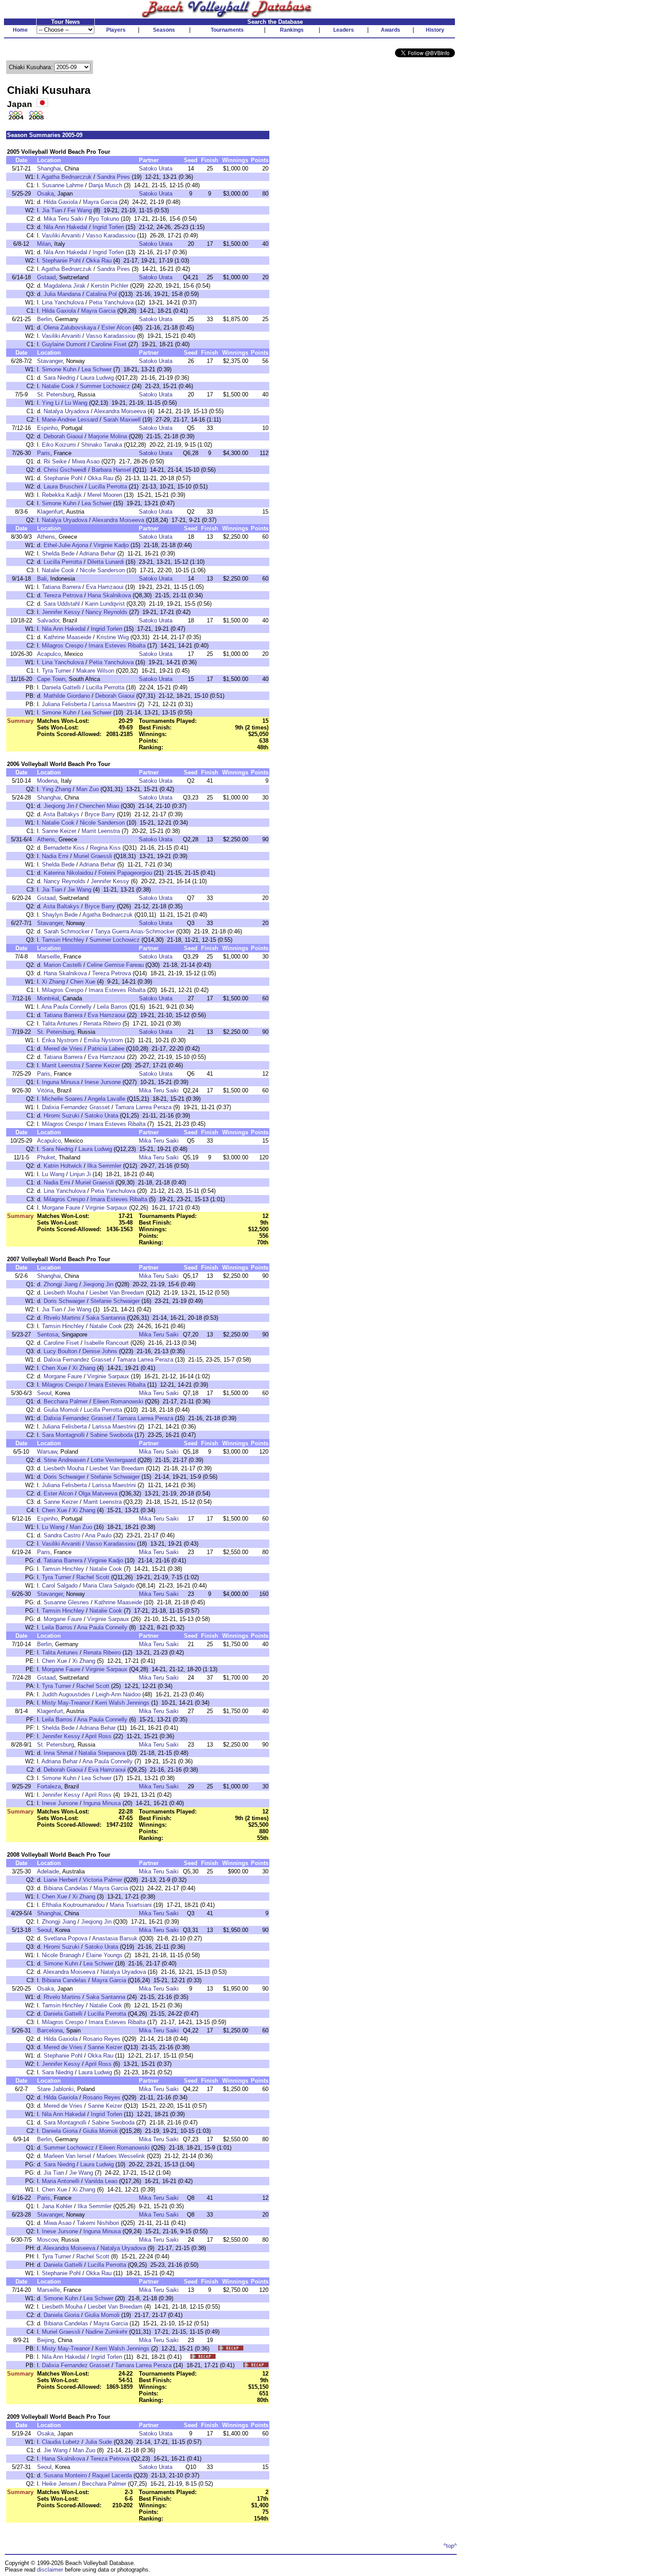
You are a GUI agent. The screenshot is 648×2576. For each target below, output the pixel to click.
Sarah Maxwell (122, 420)
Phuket (46, 1157)
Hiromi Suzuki (61, 1116)
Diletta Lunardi (106, 562)
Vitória (45, 1090)
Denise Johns (100, 1351)
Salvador (48, 620)
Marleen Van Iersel (67, 2156)
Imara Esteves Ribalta (117, 646)
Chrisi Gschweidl (65, 470)
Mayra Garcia (100, 202)
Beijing (46, 2340)
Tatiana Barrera (61, 587)
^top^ (450, 2546)
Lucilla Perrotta (108, 487)
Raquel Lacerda (112, 2475)
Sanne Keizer (59, 831)
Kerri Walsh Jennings (122, 1703)
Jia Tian (52, 210)
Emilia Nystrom (103, 1040)
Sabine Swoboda (111, 1435)
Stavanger (50, 361)
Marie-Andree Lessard (70, 420)
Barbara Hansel (111, 470)
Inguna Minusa (61, 1082)
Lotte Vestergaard (113, 1460)
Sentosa (48, 1334)
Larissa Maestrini (114, 704)
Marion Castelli (63, 965)
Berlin (44, 319)
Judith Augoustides (66, 1694)
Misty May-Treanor (66, 1703)
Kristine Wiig (113, 637)
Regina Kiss (105, 848)
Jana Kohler (57, 2206)
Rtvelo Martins (62, 1318)
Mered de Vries (63, 1049)
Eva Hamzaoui (105, 587)
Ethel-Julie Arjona (66, 545)
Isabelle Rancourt (106, 1343)
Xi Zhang (53, 982)
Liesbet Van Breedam (117, 1293)
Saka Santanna (106, 1318)
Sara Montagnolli (63, 1435)
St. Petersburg (56, 394)
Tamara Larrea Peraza (143, 1107)
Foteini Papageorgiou (125, 873)
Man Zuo (88, 789)
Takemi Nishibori (98, 2223)
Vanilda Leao (101, 2181)
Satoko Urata (156, 168)
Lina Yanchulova (63, 302)
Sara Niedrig (59, 378)
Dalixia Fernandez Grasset (76, 1107)
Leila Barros (112, 1007)
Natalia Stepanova (102, 1753)
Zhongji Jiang (61, 1284)
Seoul (44, 1393)
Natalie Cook (58, 386)
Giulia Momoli (61, 1410)
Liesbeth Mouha (64, 1293)
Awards (391, 30)
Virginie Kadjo (111, 545)
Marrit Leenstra (101, 831)
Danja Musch (105, 185)
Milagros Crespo (63, 646)
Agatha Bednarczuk (67, 177)
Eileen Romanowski (118, 1401)
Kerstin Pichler (110, 286)
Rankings (292, 30)
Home (20, 30)
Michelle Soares (62, 1099)
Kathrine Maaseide (67, 637)
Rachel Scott (93, 1577)
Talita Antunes (60, 1023)
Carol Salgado (60, 1586)
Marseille (48, 957)
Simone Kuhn (59, 369)
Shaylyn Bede (60, 915)
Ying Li (51, 403)
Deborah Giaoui (63, 436)
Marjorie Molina (108, 436)
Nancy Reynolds (106, 612)
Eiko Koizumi (59, 445)
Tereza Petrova (63, 595)
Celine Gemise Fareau (115, 965)
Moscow (47, 2240)
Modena (47, 781)
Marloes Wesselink (121, 2156)
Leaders (344, 30)
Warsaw (47, 1452)
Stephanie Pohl (61, 261)
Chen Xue (83, 982)
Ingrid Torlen (108, 227)
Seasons (164, 30)
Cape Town (51, 679)
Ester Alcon (116, 328)
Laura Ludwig (97, 378)
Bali (42, 579)
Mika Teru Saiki (63, 219)
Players (116, 30)
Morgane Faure (61, 1208)
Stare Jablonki (55, 2089)
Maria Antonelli (61, 2181)
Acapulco (49, 654)
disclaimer (50, 2570)
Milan (44, 244)
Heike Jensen (59, 2484)
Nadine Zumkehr (106, 2332)
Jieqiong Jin (59, 806)
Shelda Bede (58, 553)
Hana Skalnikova (109, 595)
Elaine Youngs (104, 1955)
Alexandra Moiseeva (120, 411)
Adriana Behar (97, 553)
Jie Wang (79, 890)
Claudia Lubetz (61, 2442)
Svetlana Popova (65, 1938)
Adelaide (48, 1871)
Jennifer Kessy (61, 612)
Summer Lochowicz (105, 386)
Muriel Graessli (93, 856)
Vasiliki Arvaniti (61, 235)
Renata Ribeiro (102, 1023)
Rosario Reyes (102, 2039)
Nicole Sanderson (102, 570)
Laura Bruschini (63, 487)
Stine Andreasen (65, 1460)
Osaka (45, 194)
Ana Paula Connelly (67, 1007)
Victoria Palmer (102, 1880)
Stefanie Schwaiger (115, 1301)
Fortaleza (49, 1786)
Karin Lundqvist (105, 604)
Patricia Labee (106, 1049)
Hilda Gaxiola (61, 202)
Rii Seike (55, 461)
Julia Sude (99, 2442)
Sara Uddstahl (62, 604)
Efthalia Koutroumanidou (73, 1905)
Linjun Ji (80, 1174)
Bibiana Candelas (66, 1888)
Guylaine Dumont (64, 344)
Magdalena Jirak (65, 286)
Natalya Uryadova (66, 411)
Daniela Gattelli (61, 687)
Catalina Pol (101, 294)
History (435, 30)
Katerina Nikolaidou (68, 873)
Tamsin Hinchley (63, 940)
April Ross (98, 1736)
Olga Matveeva (98, 1493)
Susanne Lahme (63, 185)
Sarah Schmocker (67, 931)
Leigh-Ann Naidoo (118, 1694)
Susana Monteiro (65, 2475)
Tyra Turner (56, 671)
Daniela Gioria (60, 2131)
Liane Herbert (61, 1880)
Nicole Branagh (61, 1955)
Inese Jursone (103, 1082)
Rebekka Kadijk (62, 495)
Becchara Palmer (66, 1401)
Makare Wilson (95, 671)
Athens (46, 537)
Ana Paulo (98, 1535)
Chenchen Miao (99, 806)
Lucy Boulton (60, 1351)
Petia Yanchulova (111, 302)
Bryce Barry (100, 814)
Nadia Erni (55, 856)
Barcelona (50, 2030)
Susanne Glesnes (66, 1602)
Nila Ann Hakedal (65, 227)
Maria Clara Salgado (109, 1586)
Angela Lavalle (106, 1099)
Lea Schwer (97, 369)
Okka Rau (99, 261)
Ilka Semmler (104, 1166)
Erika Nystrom (60, 1040)
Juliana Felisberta (64, 704)
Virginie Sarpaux (106, 1208)
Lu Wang (76, 403)
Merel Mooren (105, 495)
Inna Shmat (58, 1753)
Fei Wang (80, 210)
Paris (44, 453)
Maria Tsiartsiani (131, 1905)
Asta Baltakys (61, 814)
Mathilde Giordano (67, 696)
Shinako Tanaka (102, 445)
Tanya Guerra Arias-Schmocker (135, 931)
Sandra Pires (114, 177)
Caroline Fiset (109, 344)
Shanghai (49, 168)
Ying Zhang (56, 789)
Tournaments (227, 30)
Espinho (47, 428)
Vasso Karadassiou (111, 235)
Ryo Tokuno (104, 219)
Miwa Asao (86, 461)
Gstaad (46, 277)
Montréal (48, 998)
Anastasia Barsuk (115, 1938)
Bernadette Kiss (64, 848)
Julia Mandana (62, 294)
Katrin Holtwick (63, 1166)
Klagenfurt (50, 512)
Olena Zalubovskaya (70, 328)
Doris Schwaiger (64, 1301)
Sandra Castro (62, 1535)
